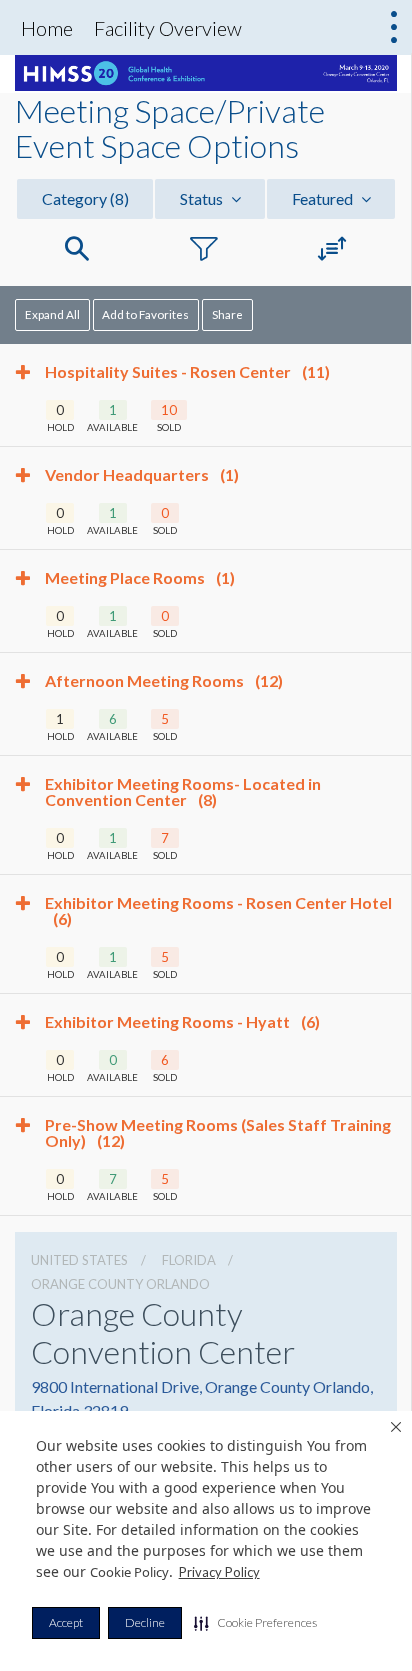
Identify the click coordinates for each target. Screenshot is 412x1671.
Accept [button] (66, 1622)
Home (47, 28)
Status (203, 198)
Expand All (52, 314)
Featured (324, 198)
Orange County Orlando (120, 1284)
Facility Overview (168, 28)
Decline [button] (145, 1622)
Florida (189, 1260)
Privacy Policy (219, 1572)
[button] (255, 1623)
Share (227, 314)
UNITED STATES (79, 1260)
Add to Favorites (145, 314)
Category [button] (85, 198)
